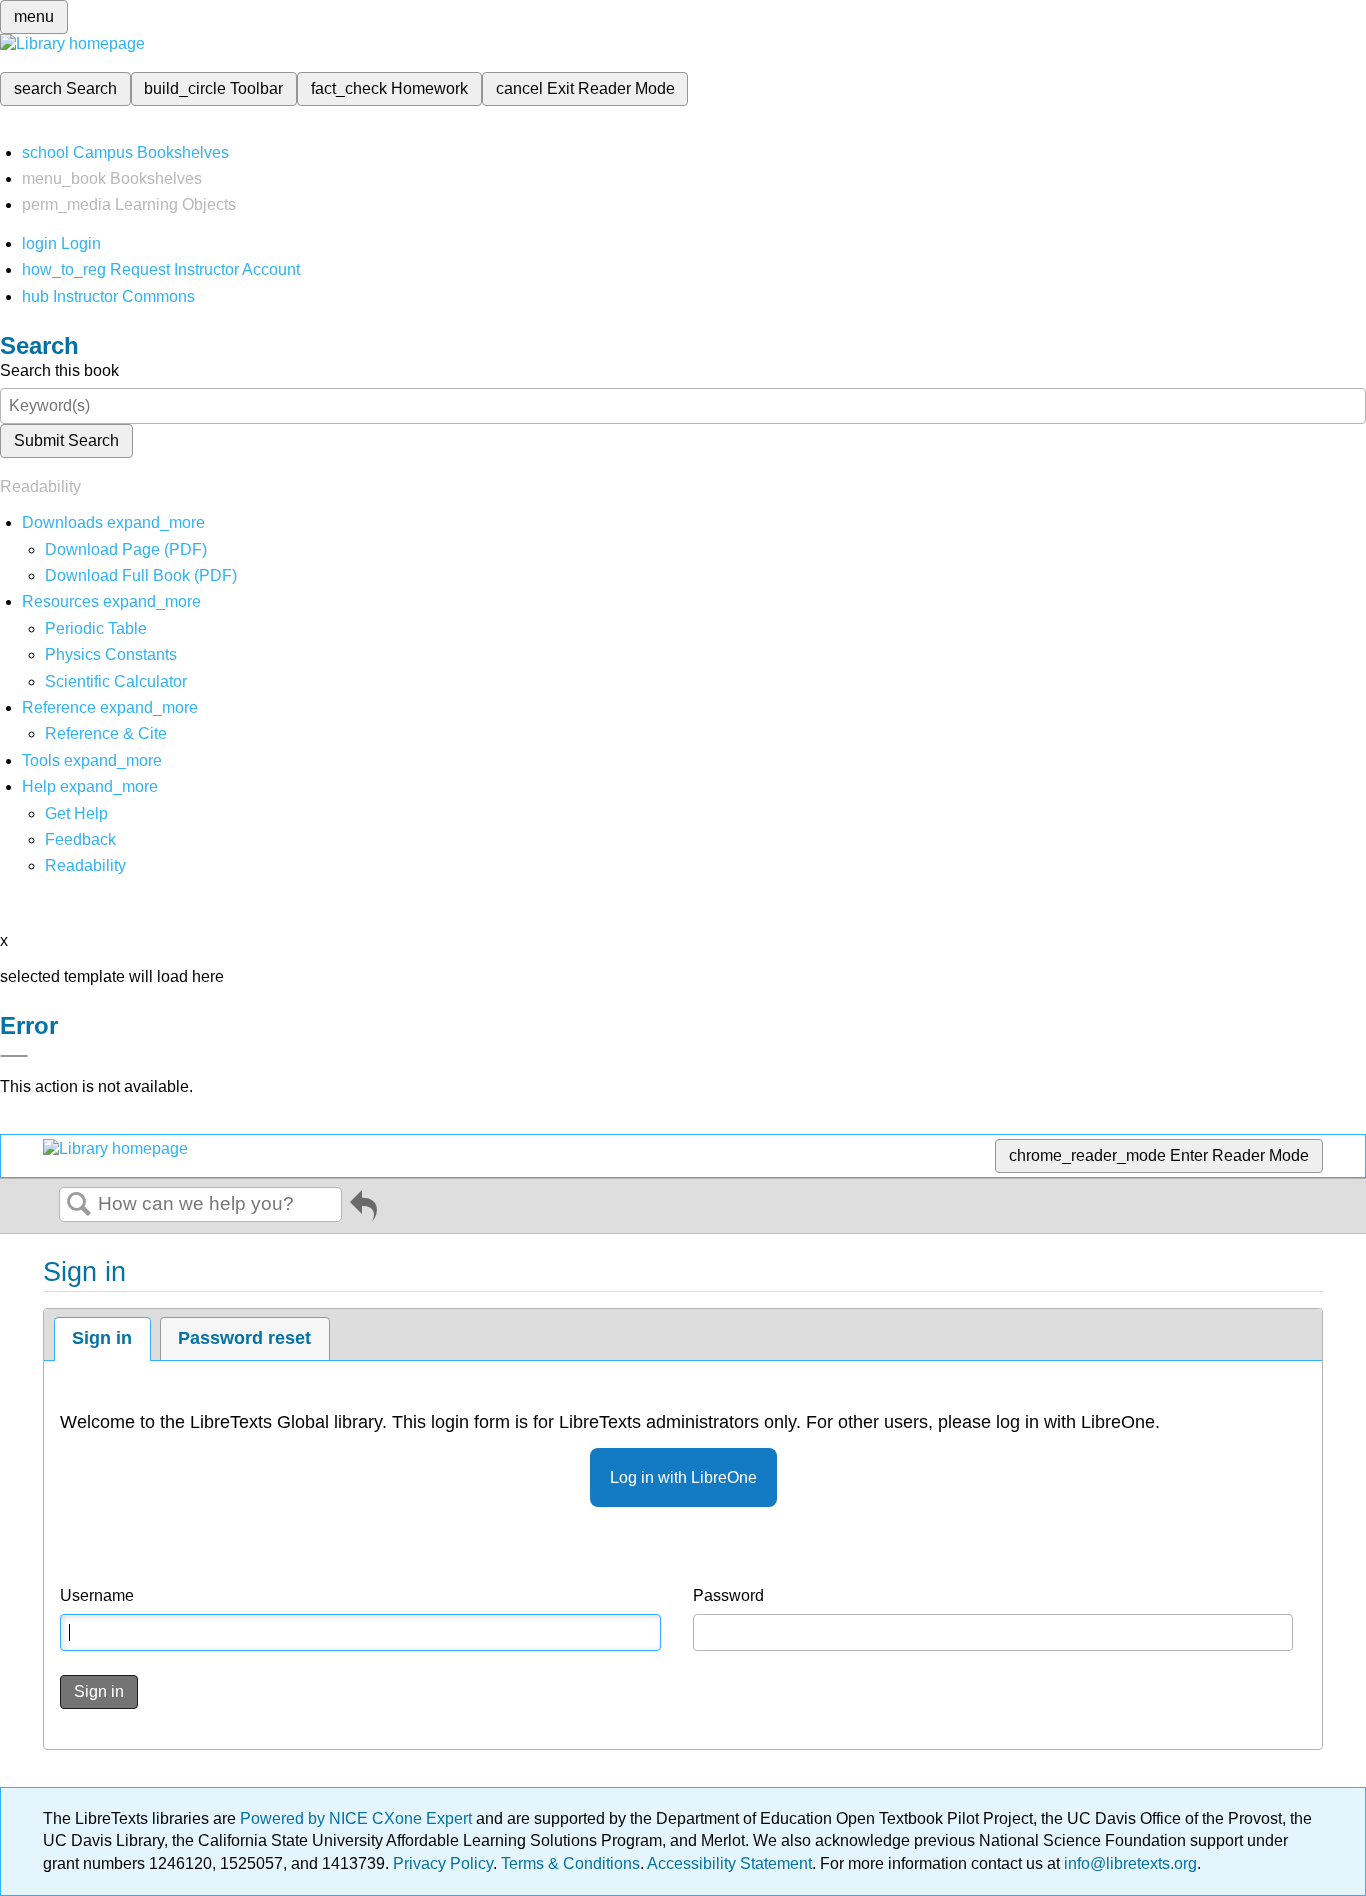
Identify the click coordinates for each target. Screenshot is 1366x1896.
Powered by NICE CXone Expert (358, 1818)
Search (79, 1205)
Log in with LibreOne (683, 1477)
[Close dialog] (14, 1056)
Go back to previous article (363, 1210)
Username (97, 1595)
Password (728, 1595)
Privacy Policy (443, 1863)
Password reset (244, 1338)
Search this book (59, 370)
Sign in (102, 1338)
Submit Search (66, 440)
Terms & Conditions (570, 1863)
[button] (80, 839)
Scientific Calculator (116, 681)
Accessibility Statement (729, 1863)
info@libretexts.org (1128, 1863)
